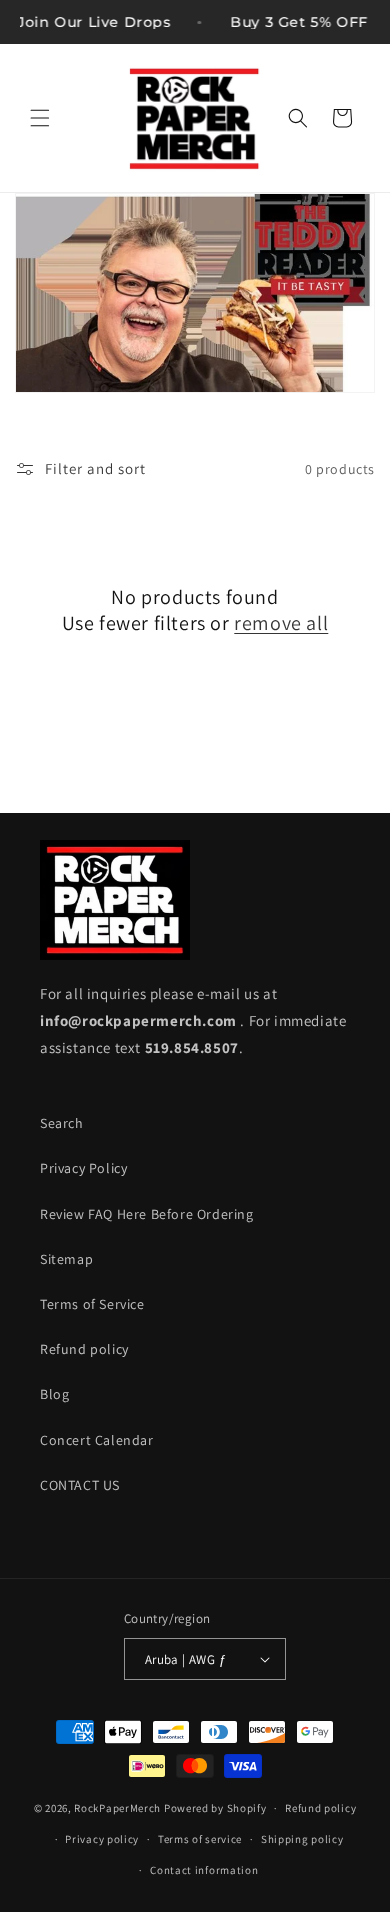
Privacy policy (102, 1839)
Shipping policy (302, 1839)
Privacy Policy (83, 1168)
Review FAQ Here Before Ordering (147, 1214)
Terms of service (200, 1839)
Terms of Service (92, 1304)
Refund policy (84, 1349)
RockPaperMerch (117, 1808)
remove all (281, 623)
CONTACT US (80, 1485)
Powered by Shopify (215, 1808)
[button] (40, 118)
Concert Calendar (97, 1440)
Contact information (204, 1870)
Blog (54, 1394)
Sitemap (66, 1259)
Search (62, 1123)
